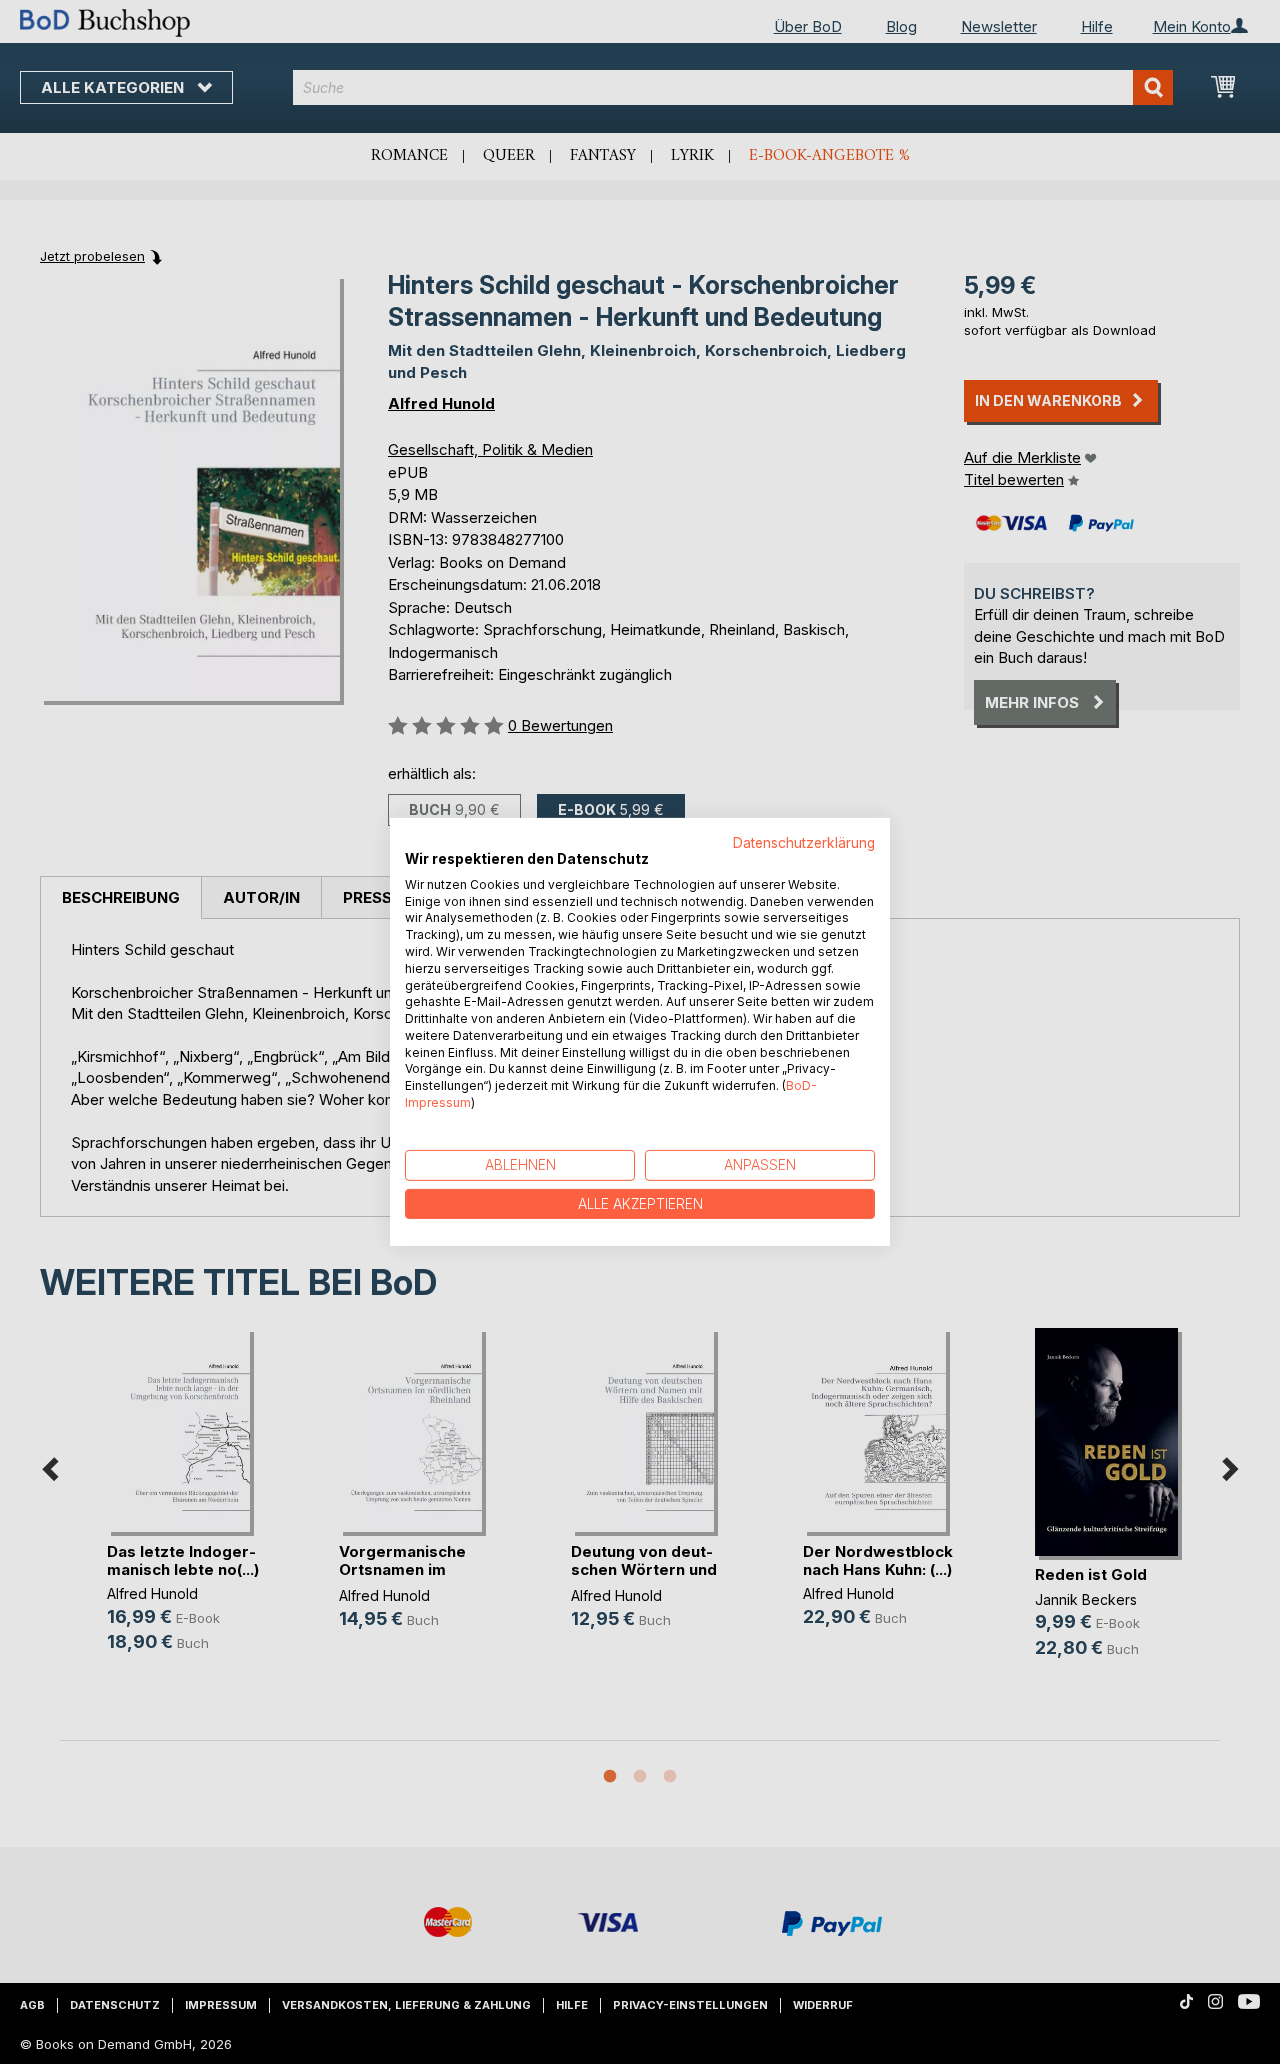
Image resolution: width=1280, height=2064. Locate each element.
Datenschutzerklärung (804, 843)
